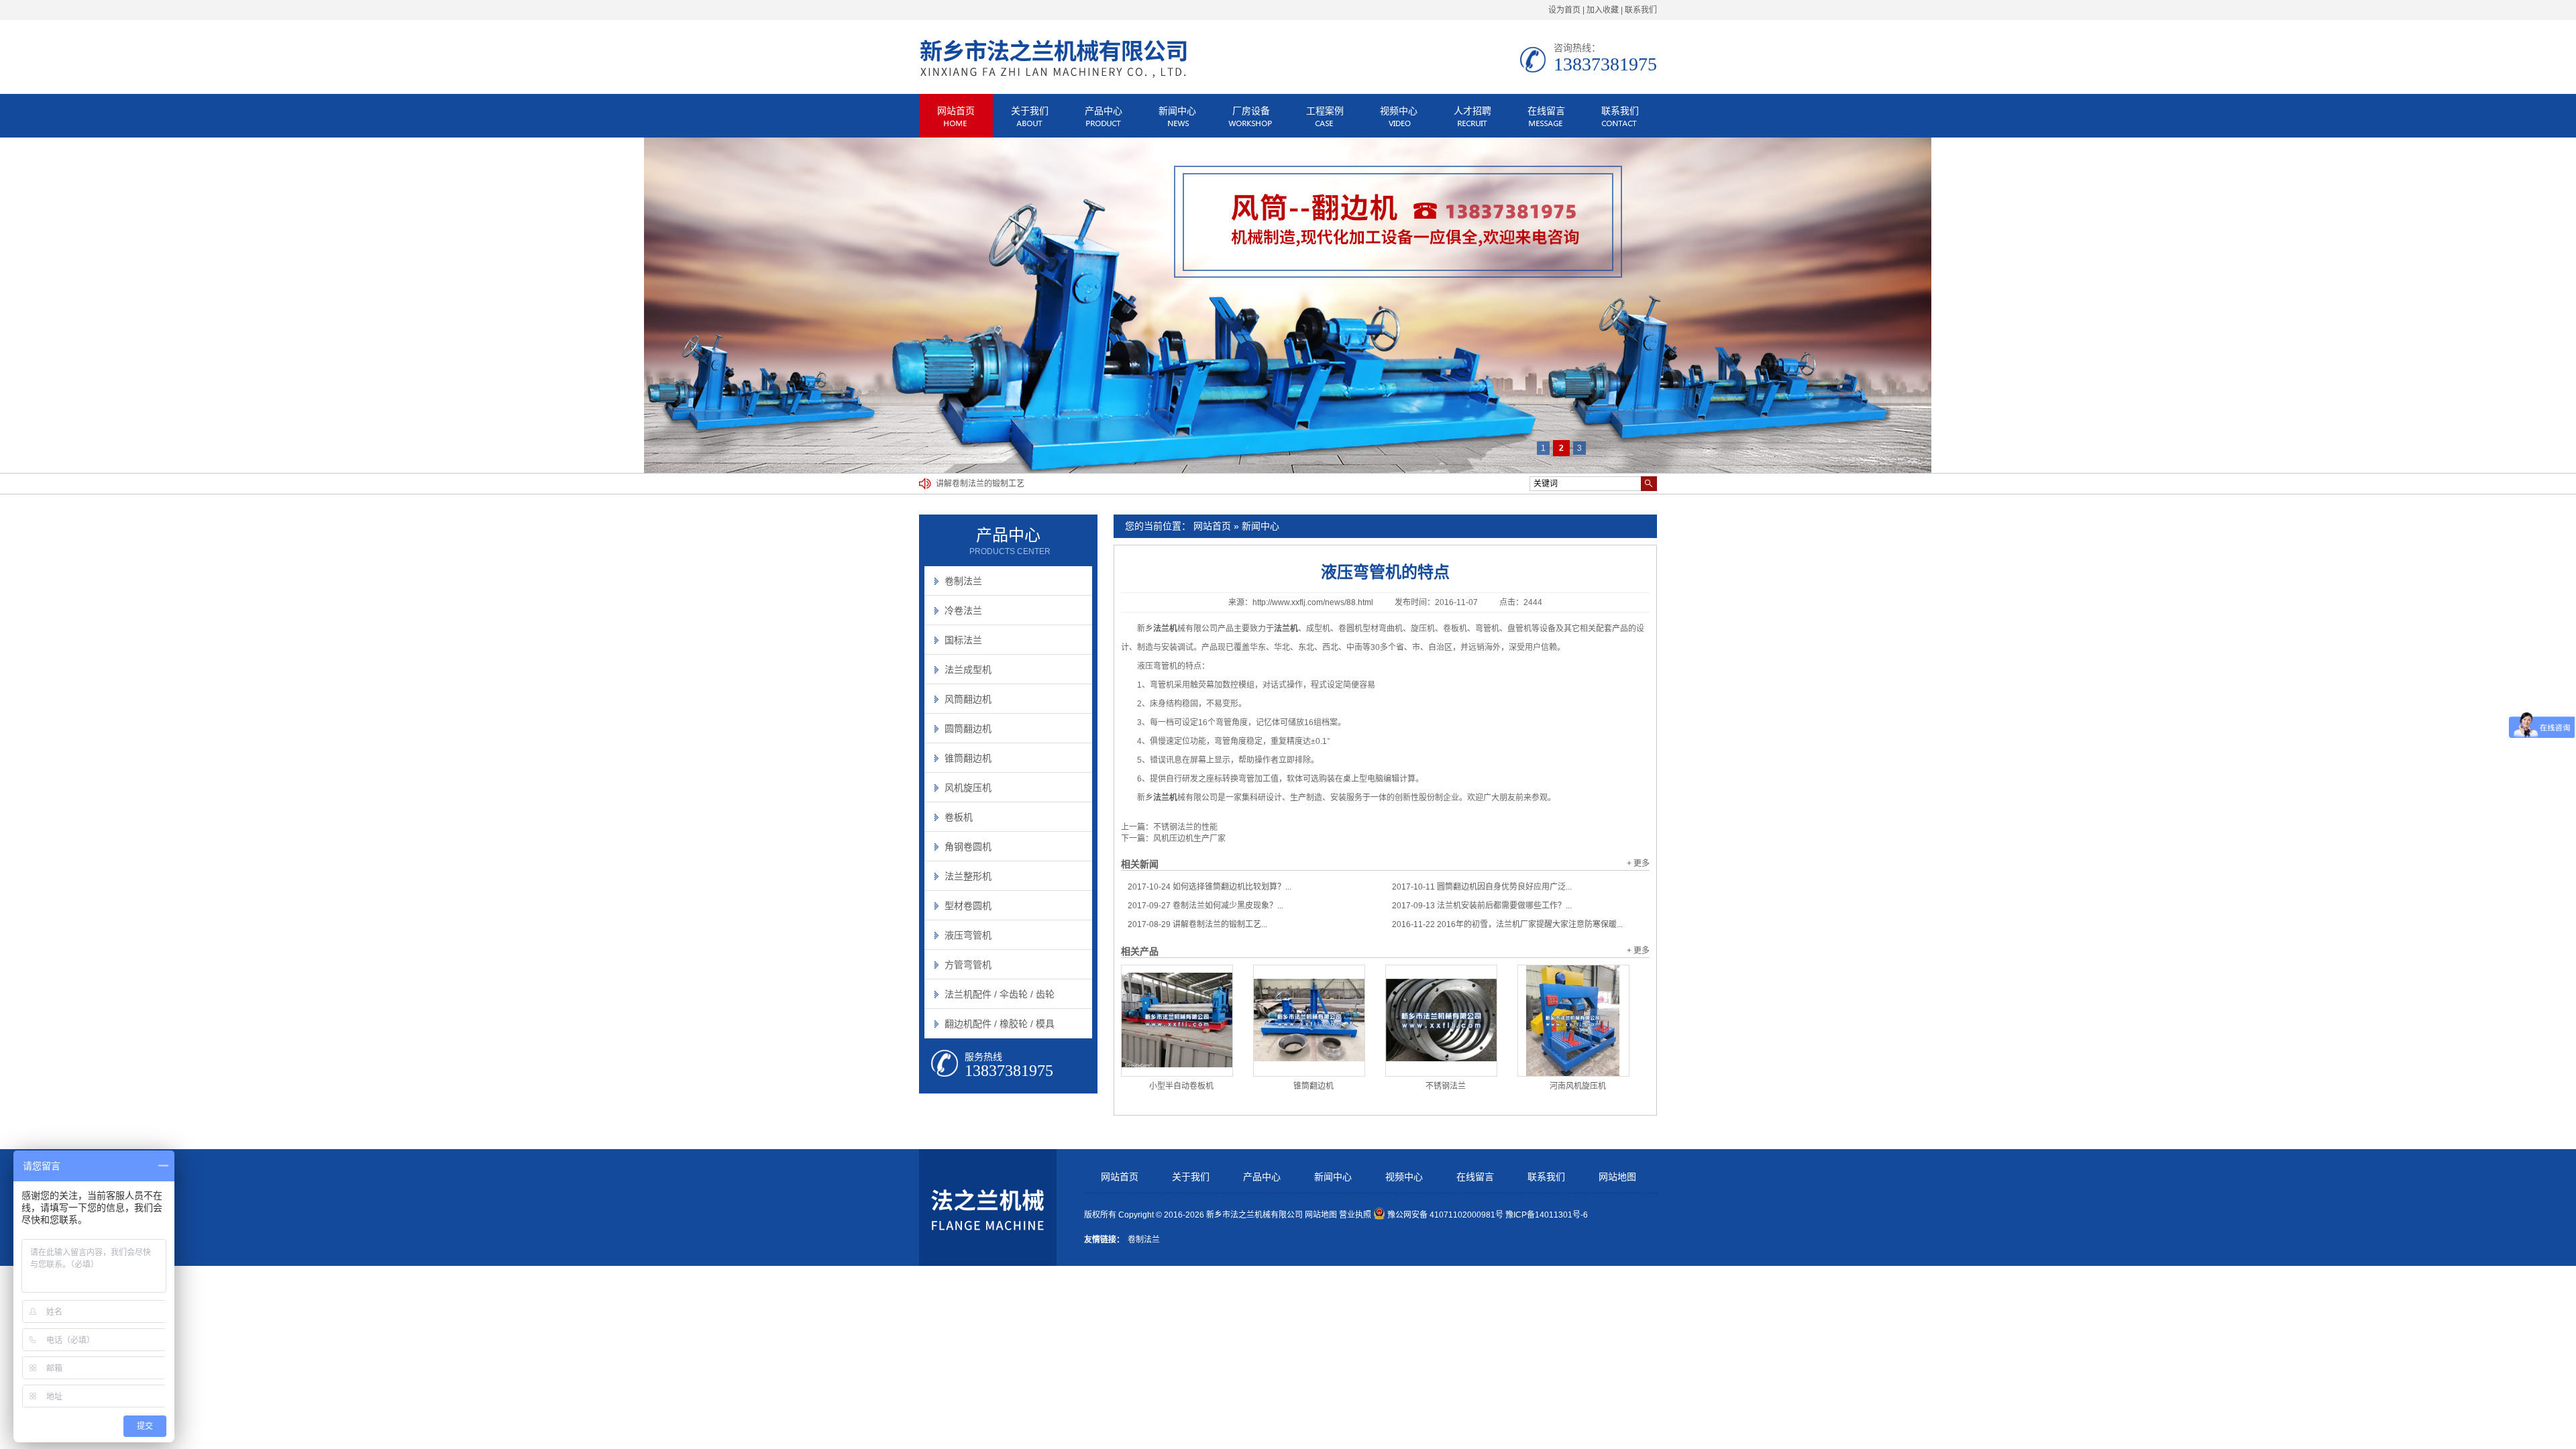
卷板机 (959, 817)
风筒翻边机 (968, 699)
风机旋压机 (968, 788)
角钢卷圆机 (968, 847)
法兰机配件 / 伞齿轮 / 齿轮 (1000, 994)
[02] (1288, 305)
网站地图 (1617, 1177)
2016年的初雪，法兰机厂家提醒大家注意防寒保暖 (1026, 487)
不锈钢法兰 (1446, 1086)
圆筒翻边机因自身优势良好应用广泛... (1482, 887)
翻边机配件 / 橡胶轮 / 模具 (1000, 1024)
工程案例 (1325, 111)
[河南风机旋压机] (1573, 1021)
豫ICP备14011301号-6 (1547, 1215)
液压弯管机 (968, 935)
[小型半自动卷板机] (1177, 1021)
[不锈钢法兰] (1441, 1021)
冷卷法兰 (963, 610)
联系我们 (1641, 10)
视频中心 (1399, 111)
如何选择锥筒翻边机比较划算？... (1210, 887)
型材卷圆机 (968, 906)
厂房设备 (1251, 111)
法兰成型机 (968, 669)
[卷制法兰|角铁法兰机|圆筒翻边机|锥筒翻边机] (1053, 76)
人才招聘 (1472, 111)
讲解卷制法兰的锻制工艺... (1197, 924)
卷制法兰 (963, 581)
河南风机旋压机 (1578, 1086)
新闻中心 (1177, 111)
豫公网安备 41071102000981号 (1445, 1215)
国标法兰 (963, 640)
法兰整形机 (968, 876)
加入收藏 (1603, 10)
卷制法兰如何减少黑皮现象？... (1205, 906)
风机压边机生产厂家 (1189, 839)
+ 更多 (1638, 863)
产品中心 (1104, 111)
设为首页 (1564, 10)
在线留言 (1546, 111)
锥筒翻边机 (1313, 1086)
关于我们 (1030, 111)
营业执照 (1355, 1215)
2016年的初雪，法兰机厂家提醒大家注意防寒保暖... (1507, 924)
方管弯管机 (968, 965)
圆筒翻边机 (968, 729)
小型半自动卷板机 (1181, 1086)
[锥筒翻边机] (1309, 1021)
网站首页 (956, 111)
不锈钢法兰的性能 (1185, 827)
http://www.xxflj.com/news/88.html (1313, 602)
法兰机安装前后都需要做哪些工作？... (1482, 906)
